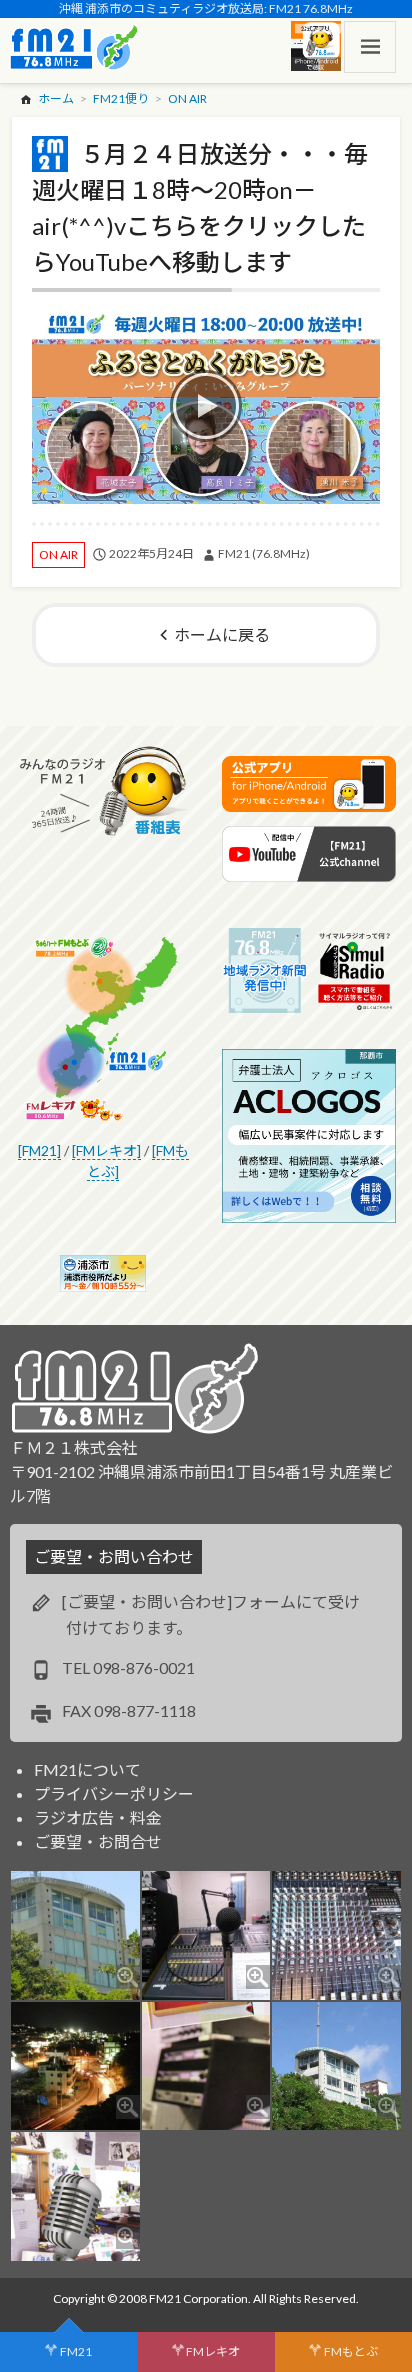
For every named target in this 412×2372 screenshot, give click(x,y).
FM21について (87, 1769)
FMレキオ (213, 2351)
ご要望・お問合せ (98, 1841)
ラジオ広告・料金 (98, 1817)
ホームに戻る (222, 634)
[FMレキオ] (106, 1150)
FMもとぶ (351, 2351)
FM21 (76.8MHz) (264, 553)
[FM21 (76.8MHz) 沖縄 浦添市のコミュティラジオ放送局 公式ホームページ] (74, 47)
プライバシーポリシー (114, 1793)
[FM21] (39, 1150)
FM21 (76, 2351)
